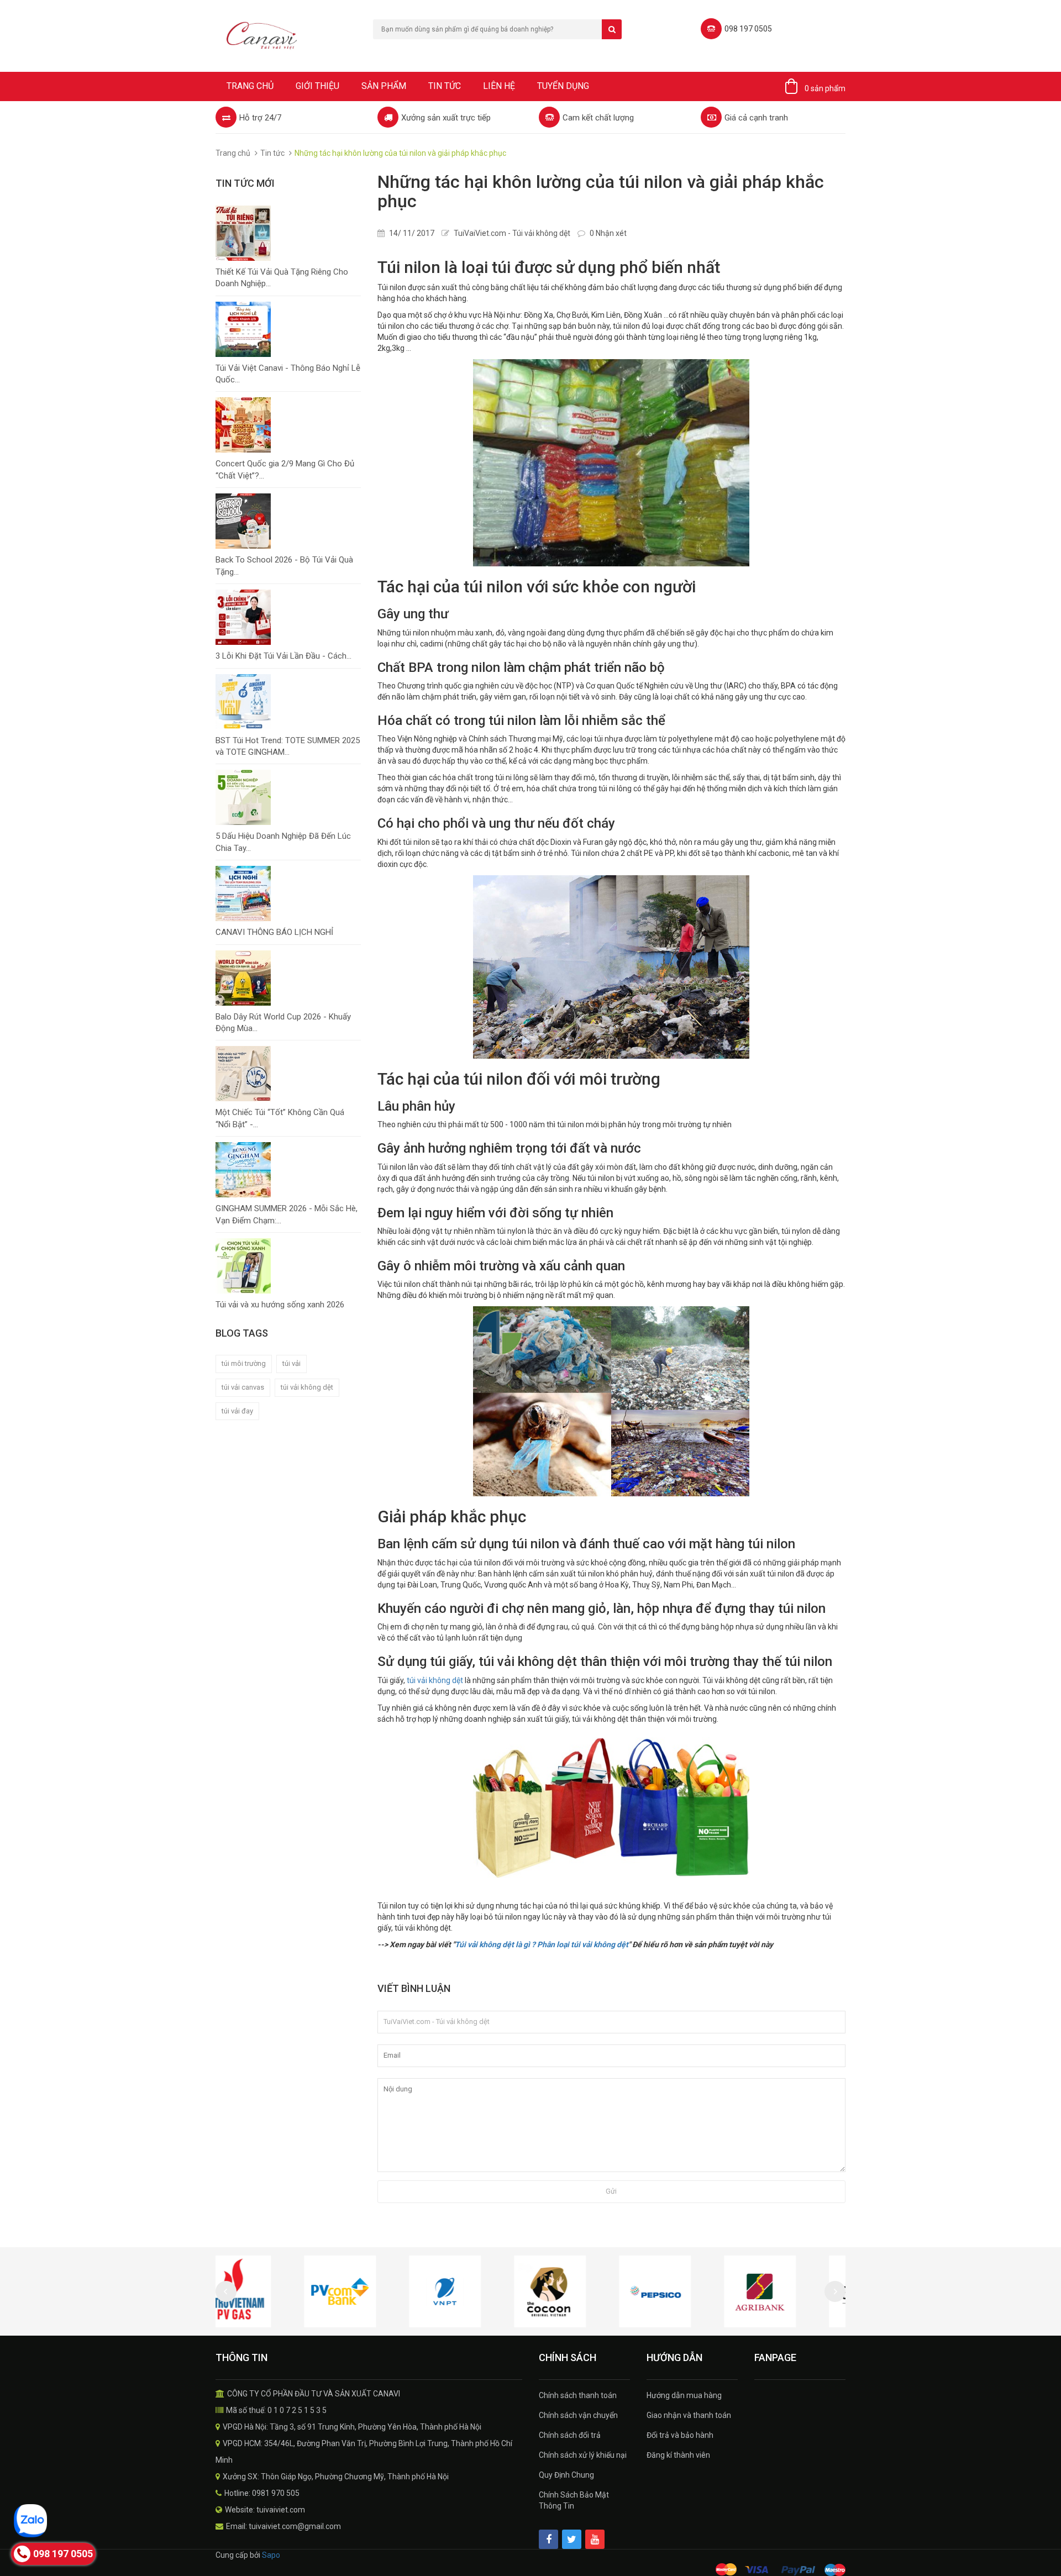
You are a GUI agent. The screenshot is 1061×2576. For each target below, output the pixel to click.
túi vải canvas (243, 1387)
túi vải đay (237, 1411)
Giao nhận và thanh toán (689, 2415)
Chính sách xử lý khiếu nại (583, 2455)
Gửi (611, 2191)
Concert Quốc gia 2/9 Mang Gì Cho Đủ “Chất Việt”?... (285, 469)
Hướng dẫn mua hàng (684, 2395)
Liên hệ (499, 86)
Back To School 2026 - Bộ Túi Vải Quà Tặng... (284, 566)
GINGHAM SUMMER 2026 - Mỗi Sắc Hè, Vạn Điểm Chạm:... (287, 1214)
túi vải (291, 1363)
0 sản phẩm (825, 88)
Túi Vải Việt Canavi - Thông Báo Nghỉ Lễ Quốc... (288, 374)
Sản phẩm (384, 86)
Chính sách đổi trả (570, 2435)
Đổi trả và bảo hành (680, 2435)
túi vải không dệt (307, 1387)
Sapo (271, 2555)
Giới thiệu (317, 86)
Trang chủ (250, 86)
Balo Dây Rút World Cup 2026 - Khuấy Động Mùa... (283, 1022)
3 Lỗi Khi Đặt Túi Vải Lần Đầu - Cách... (283, 656)
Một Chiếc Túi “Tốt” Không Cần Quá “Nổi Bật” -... (280, 1118)
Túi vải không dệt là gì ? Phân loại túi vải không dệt (542, 1944)
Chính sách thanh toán (578, 2395)
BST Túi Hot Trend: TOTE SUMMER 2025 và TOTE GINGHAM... (288, 746)
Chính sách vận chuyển (578, 2415)
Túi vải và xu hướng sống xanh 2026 (280, 1305)
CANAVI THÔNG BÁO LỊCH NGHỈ (274, 932)
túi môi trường (244, 1363)
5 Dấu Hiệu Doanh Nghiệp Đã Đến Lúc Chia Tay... (283, 842)
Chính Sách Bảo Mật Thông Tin (574, 2500)
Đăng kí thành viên (678, 2455)
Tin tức (445, 86)
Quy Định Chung (566, 2475)
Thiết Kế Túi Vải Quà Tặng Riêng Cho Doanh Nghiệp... (282, 278)
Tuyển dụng (563, 86)
